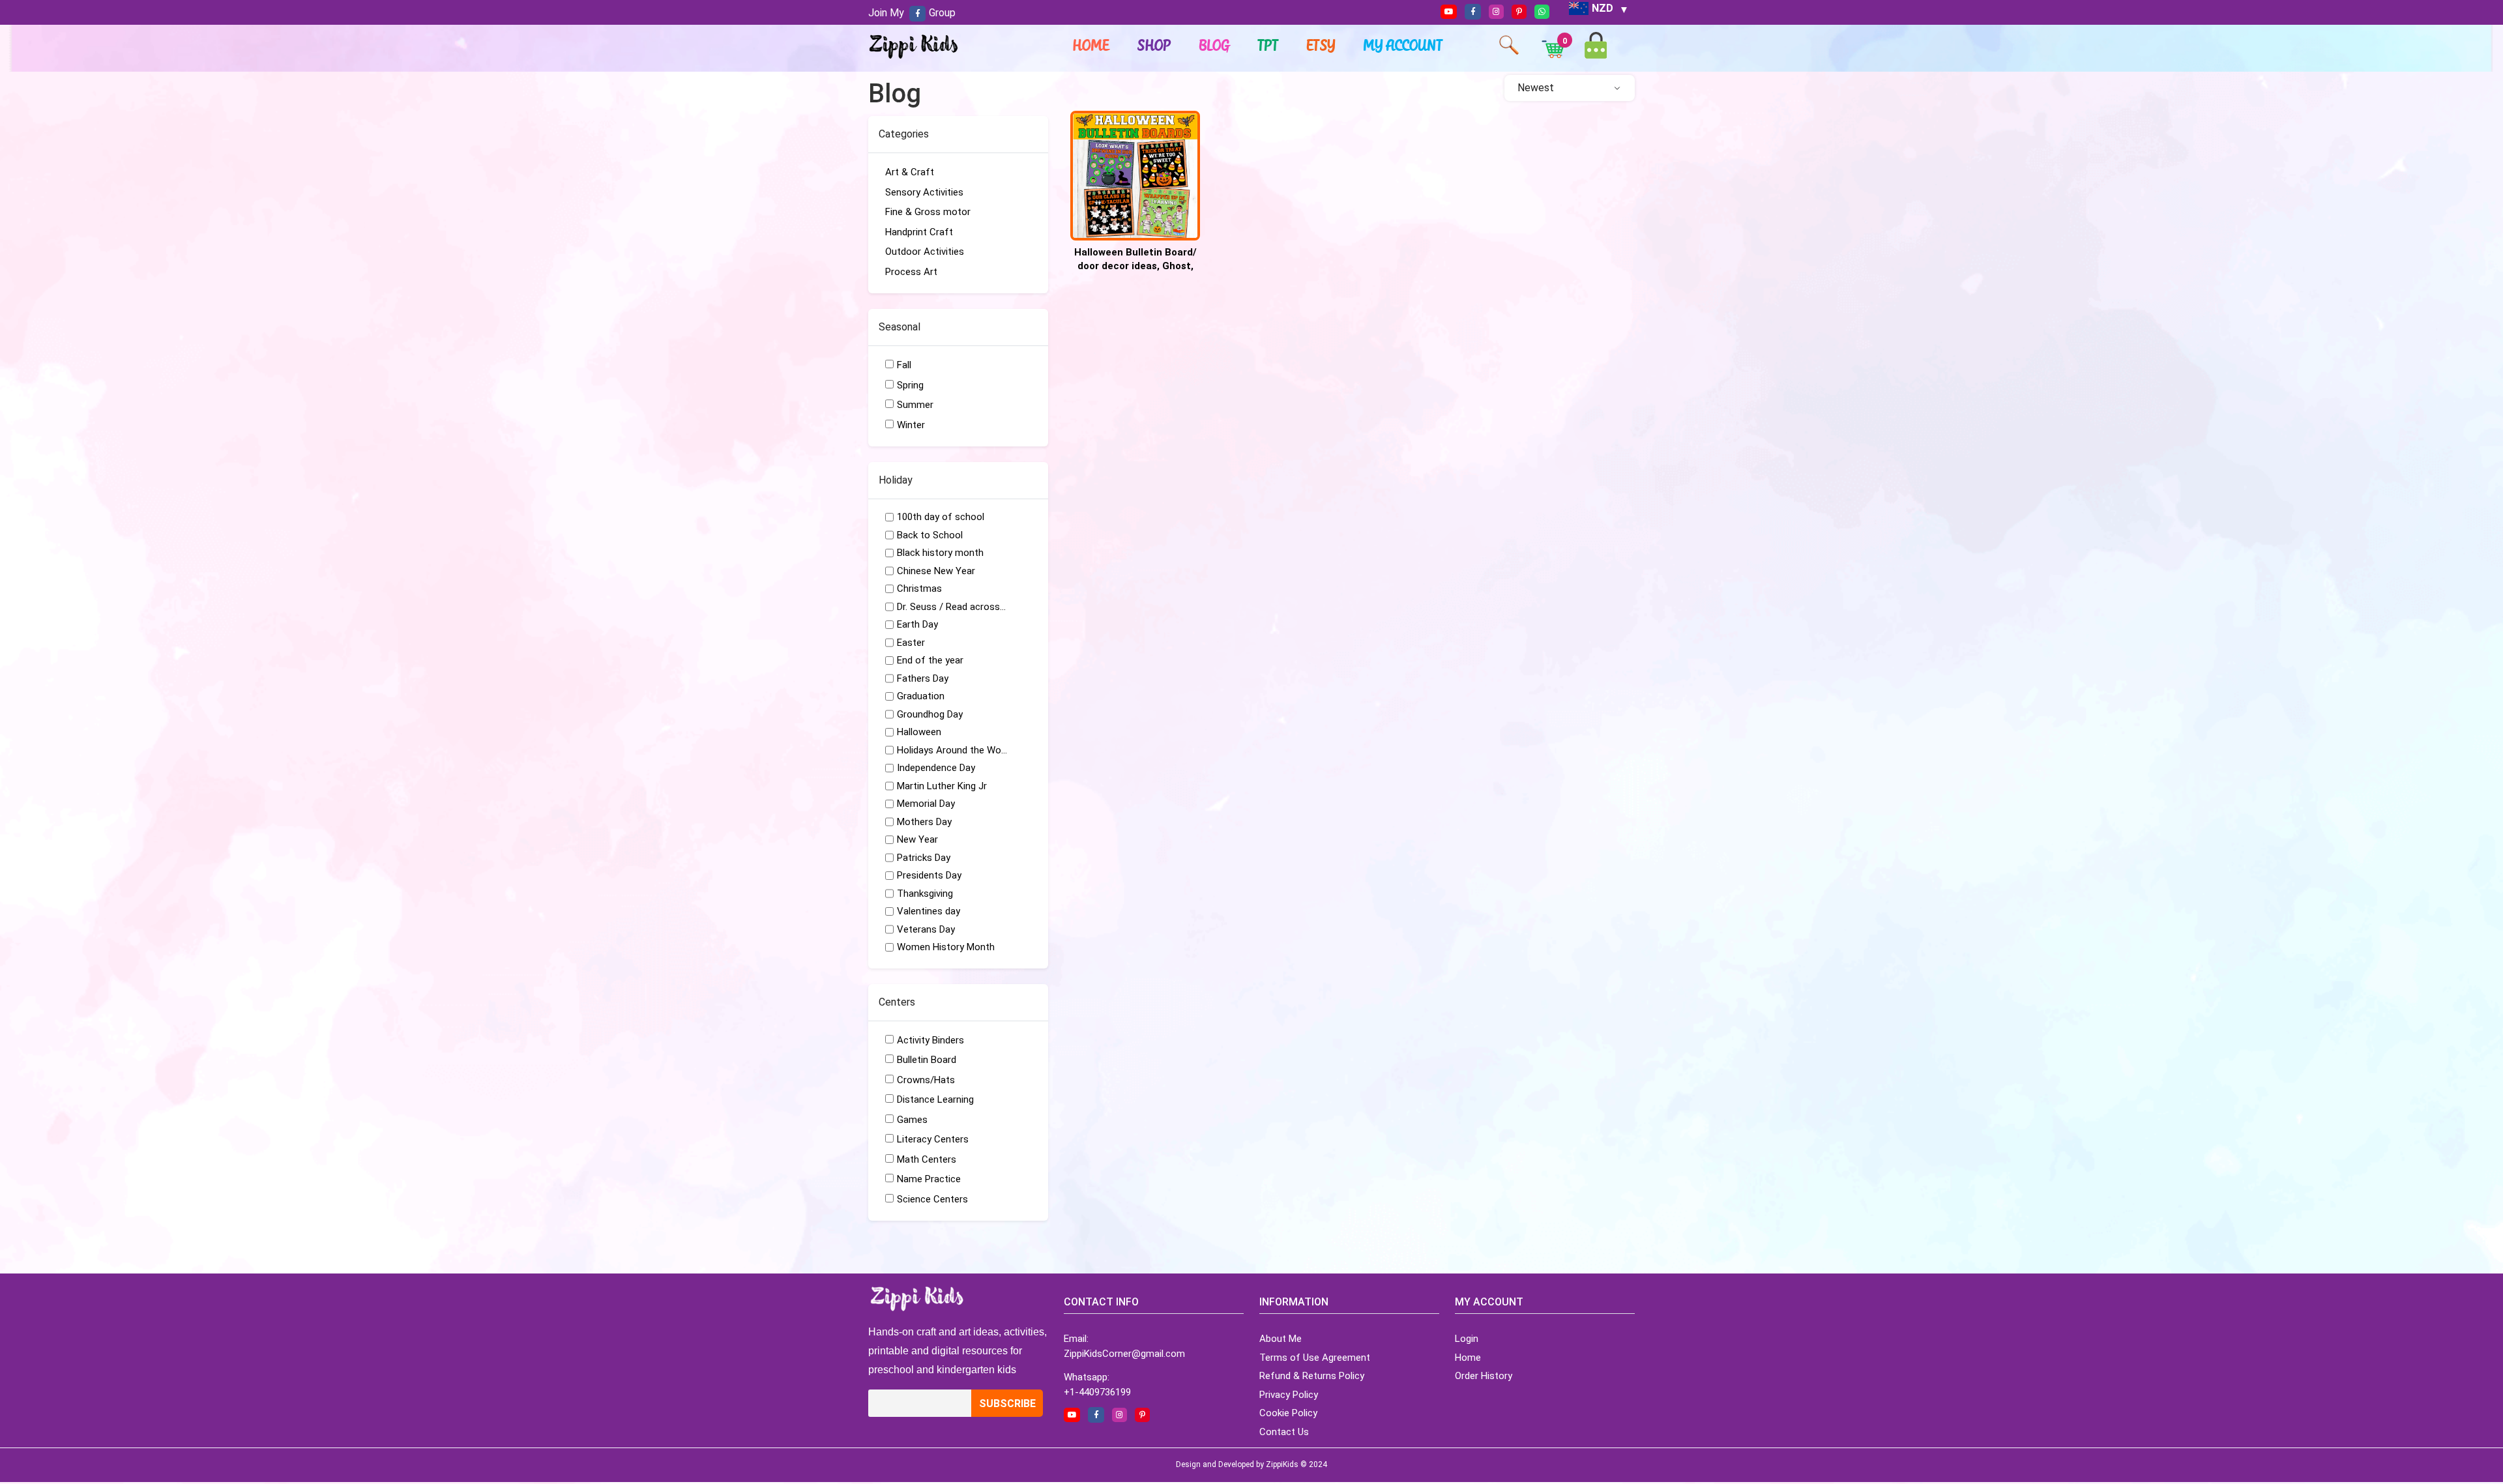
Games (912, 1120)
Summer (915, 405)
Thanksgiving (925, 894)
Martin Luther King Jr (942, 786)
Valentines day (929, 911)
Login (1467, 1339)
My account (1403, 45)
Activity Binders (930, 1040)
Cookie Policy (1288, 1413)
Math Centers (927, 1159)
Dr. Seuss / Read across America (952, 607)
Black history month (940, 553)
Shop (1154, 45)
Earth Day (917, 624)
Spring (910, 385)
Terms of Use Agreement (1315, 1358)
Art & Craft (910, 172)
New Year (917, 839)
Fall (904, 365)
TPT (1268, 45)
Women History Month (946, 947)
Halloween (919, 732)
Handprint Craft (919, 232)
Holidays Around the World (952, 750)
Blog (1215, 45)
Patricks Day (924, 858)
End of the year (930, 660)
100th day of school (941, 517)
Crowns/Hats (926, 1080)
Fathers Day (923, 678)
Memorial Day (926, 804)
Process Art (911, 272)
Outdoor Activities (925, 252)
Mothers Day (924, 822)
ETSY (1321, 45)
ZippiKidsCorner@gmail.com (1124, 1354)
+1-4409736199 (1097, 1392)
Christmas (919, 589)
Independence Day (936, 768)
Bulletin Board (927, 1060)
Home (1091, 45)
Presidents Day (929, 875)
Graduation (921, 696)
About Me (1281, 1339)
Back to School (930, 535)
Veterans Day (926, 929)
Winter (911, 425)
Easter (911, 643)
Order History (1484, 1376)
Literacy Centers (933, 1139)
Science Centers (932, 1199)
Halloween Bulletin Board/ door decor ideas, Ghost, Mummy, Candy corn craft (1135, 266)
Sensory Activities (924, 192)
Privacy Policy (1289, 1395)
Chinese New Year (936, 571)
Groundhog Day (930, 714)
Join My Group (912, 13)
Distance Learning (935, 1099)
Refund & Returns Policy (1312, 1376)
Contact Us (1284, 1432)
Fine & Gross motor (928, 212)
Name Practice (929, 1179)
